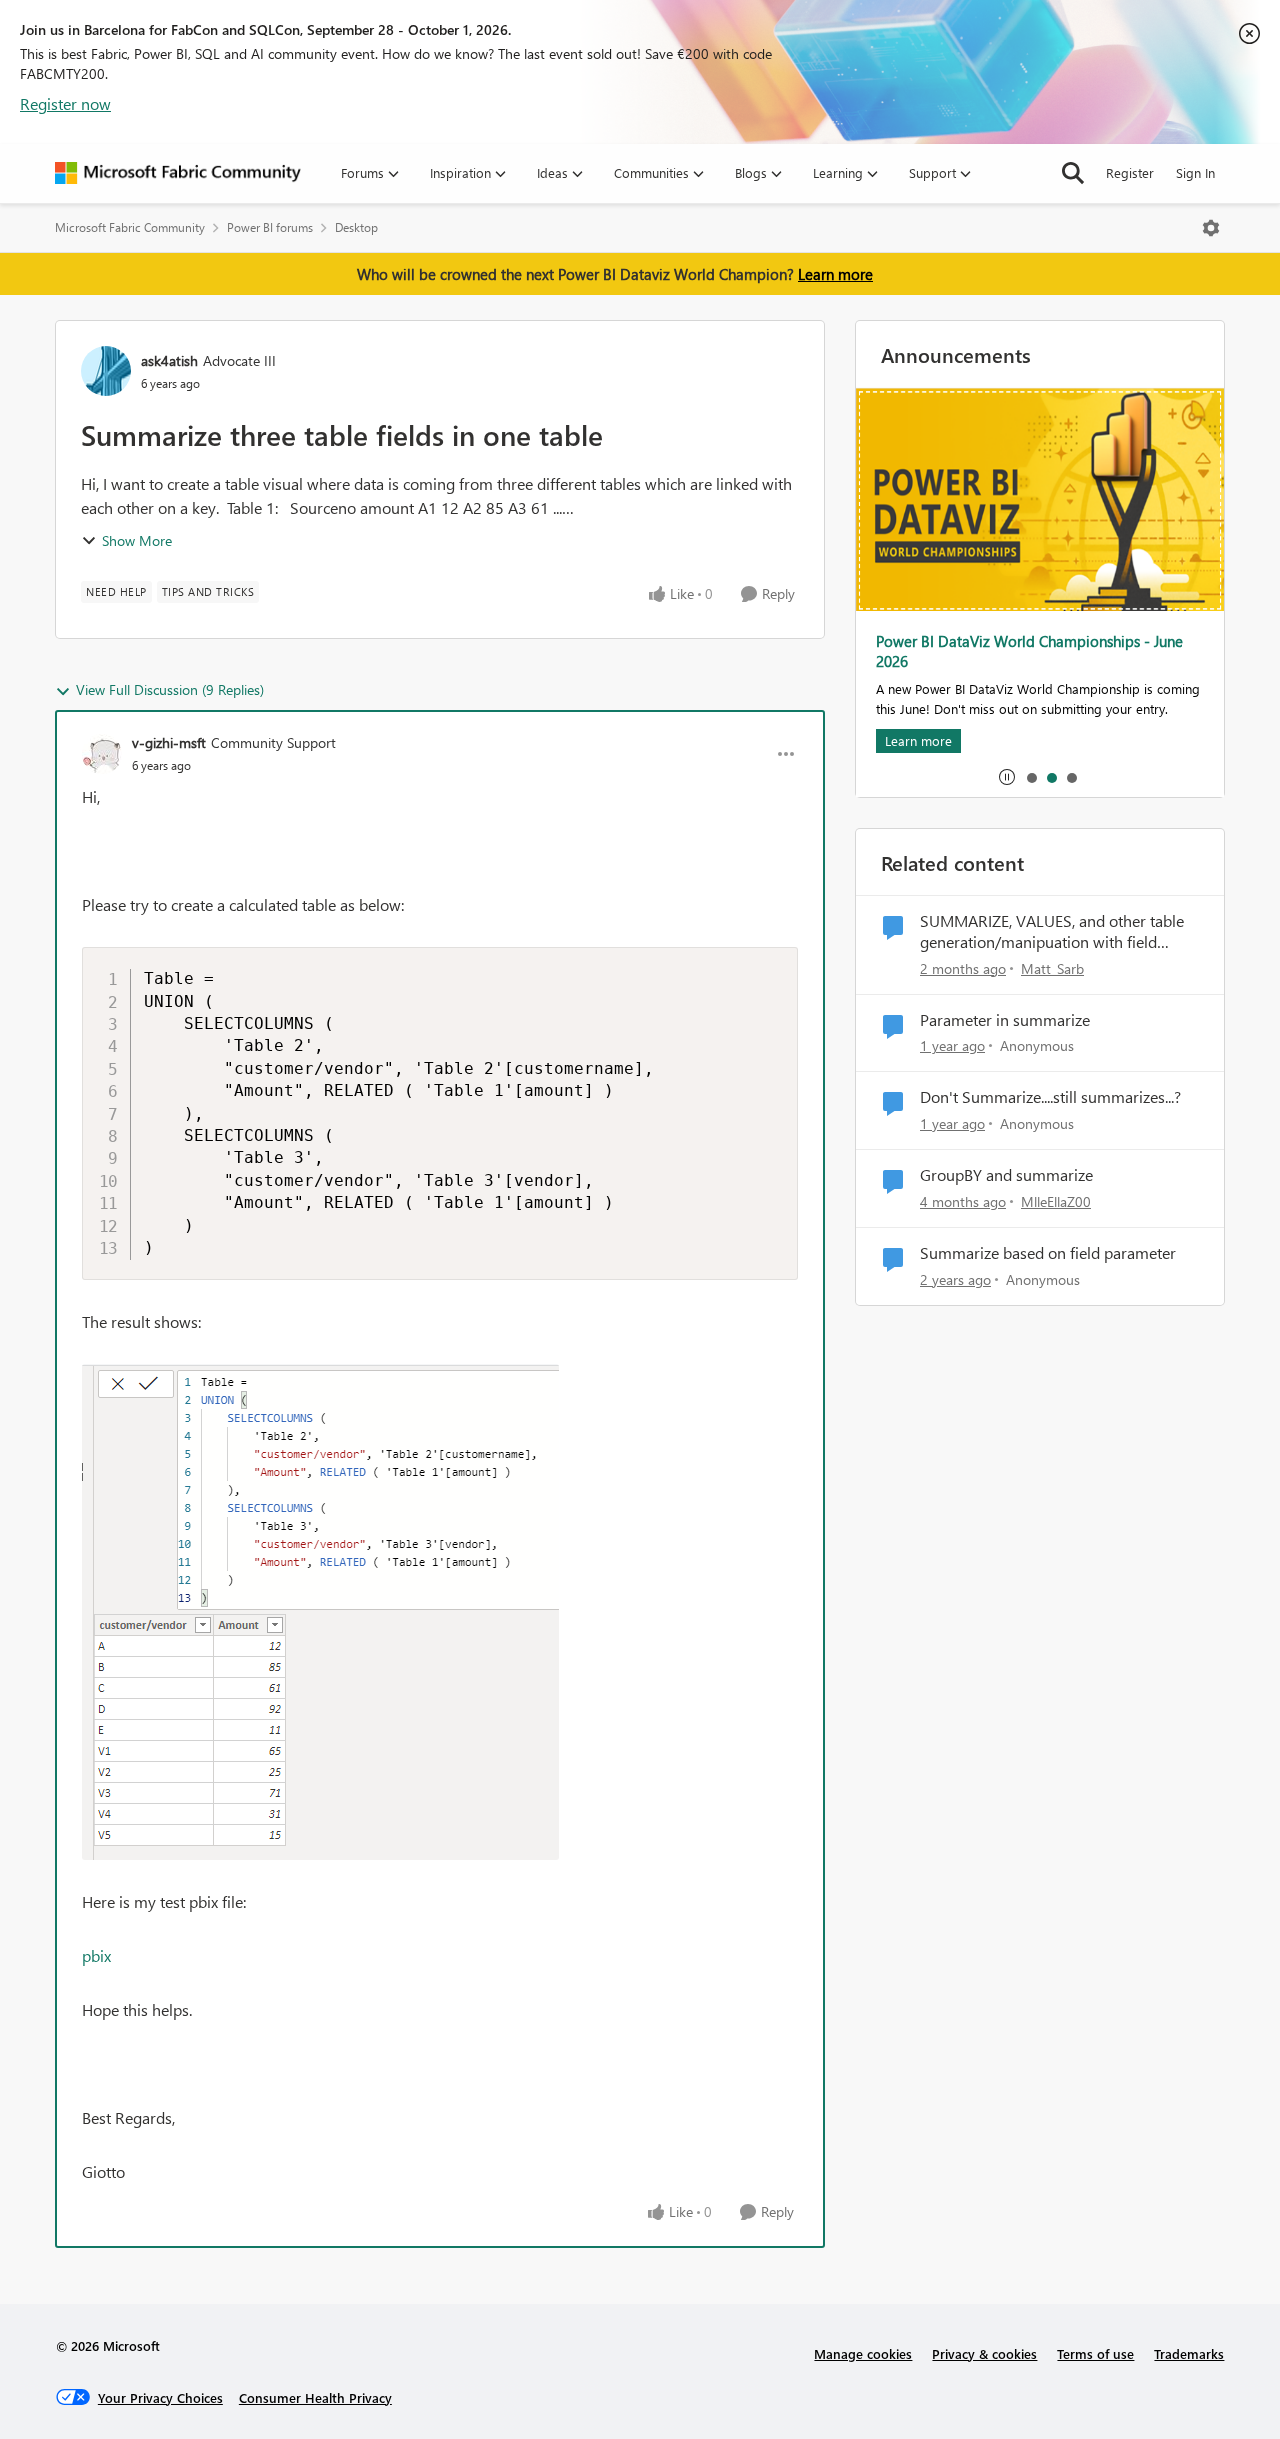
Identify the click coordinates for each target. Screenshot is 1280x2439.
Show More (137, 540)
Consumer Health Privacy (315, 2397)
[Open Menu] (1211, 228)
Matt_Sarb (1052, 968)
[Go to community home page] (178, 173)
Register (1130, 172)
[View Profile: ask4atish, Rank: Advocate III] (106, 371)
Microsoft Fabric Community (130, 227)
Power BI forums (270, 227)
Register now (65, 103)
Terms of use (1095, 2353)
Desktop (356, 227)
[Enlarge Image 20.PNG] (320, 1612)
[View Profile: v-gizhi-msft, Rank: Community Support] (102, 754)
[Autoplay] (1007, 777)
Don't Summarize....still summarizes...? (1050, 1097)
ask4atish (169, 360)
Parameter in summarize (1005, 1020)
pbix (96, 1955)
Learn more (835, 274)
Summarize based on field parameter (1048, 1253)
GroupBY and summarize (1006, 1175)
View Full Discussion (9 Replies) (170, 689)
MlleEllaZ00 (1056, 1201)
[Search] (1073, 173)
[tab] (1031, 777)
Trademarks (1189, 2353)
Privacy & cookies (984, 2353)
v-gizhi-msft (169, 742)
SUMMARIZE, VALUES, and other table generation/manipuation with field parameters (1052, 932)
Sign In (1195, 172)
